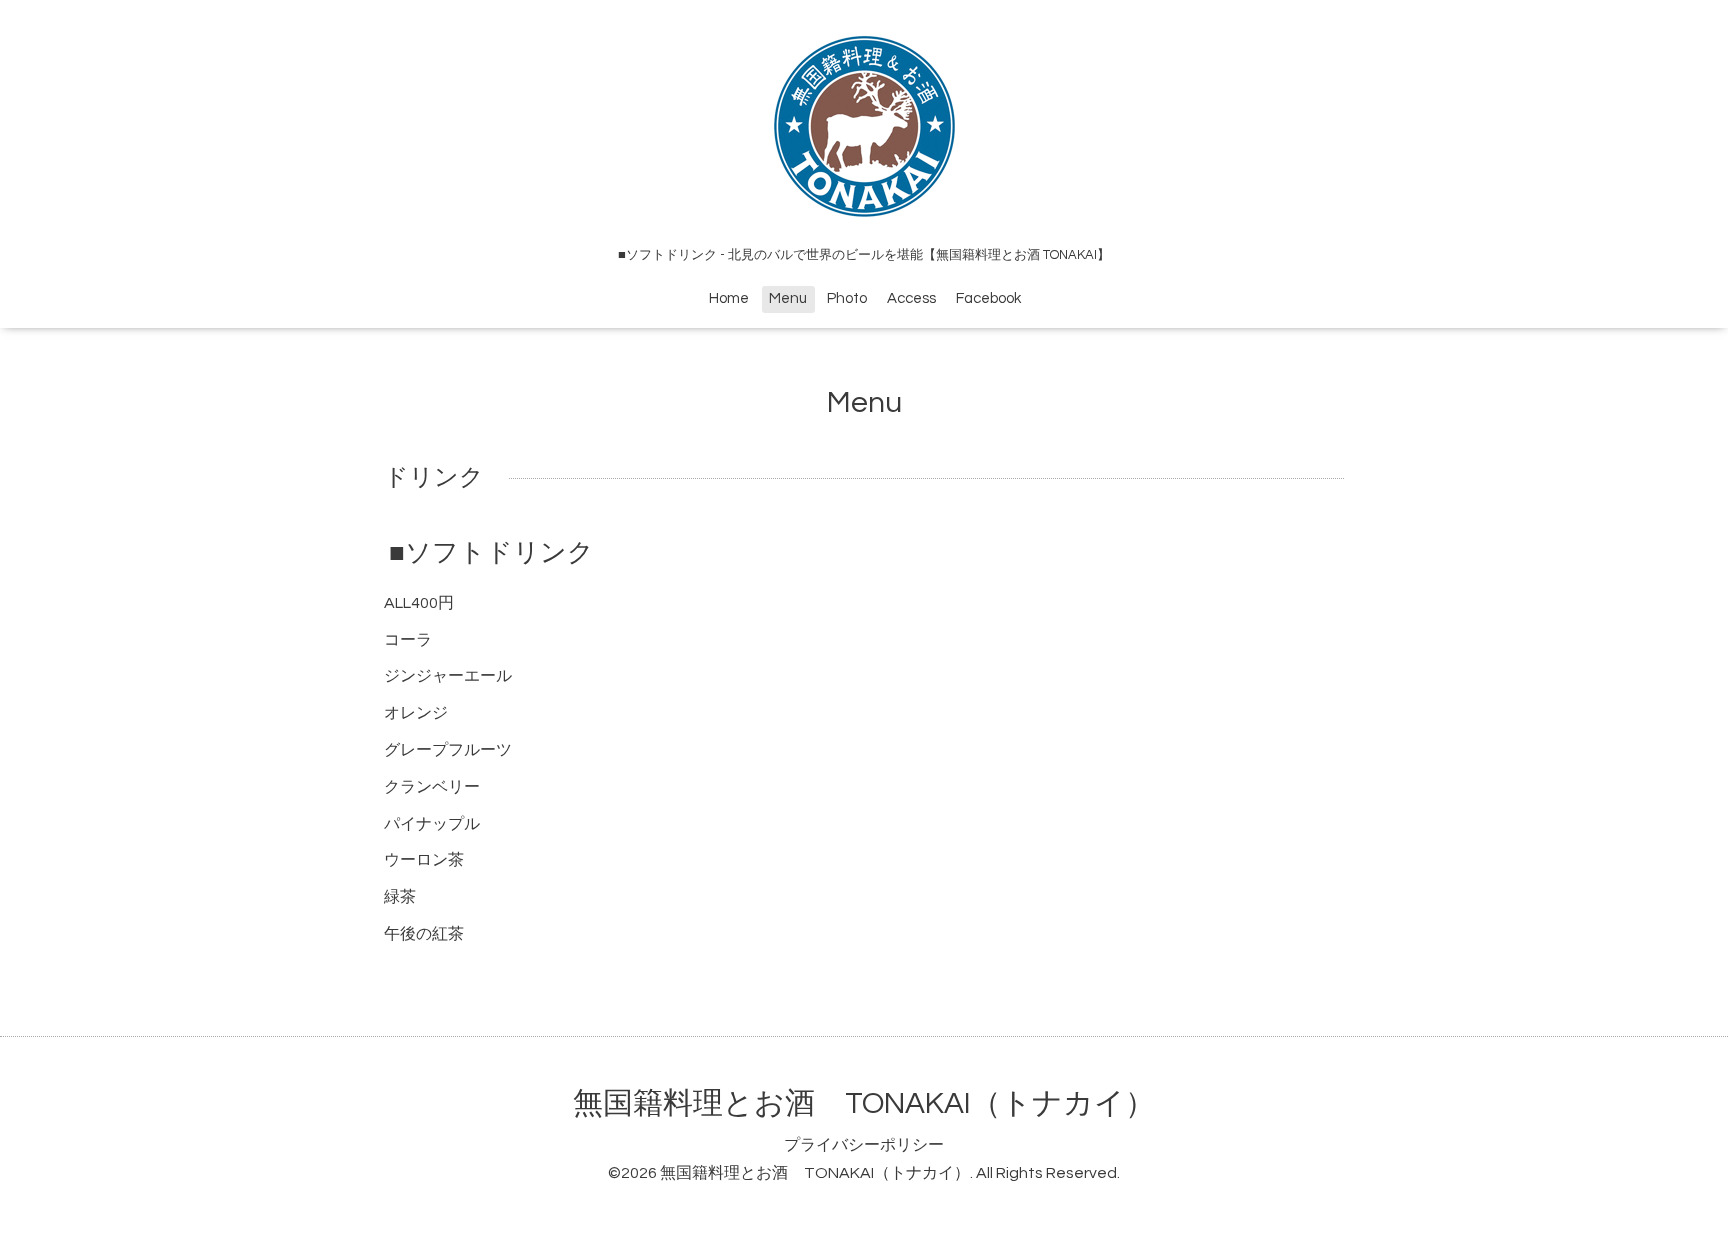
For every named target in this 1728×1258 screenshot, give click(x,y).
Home (729, 298)
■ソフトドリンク (491, 553)
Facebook (988, 298)
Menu (788, 298)
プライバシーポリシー (864, 1145)
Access (911, 298)
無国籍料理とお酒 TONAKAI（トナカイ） (864, 1103)
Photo (847, 298)
